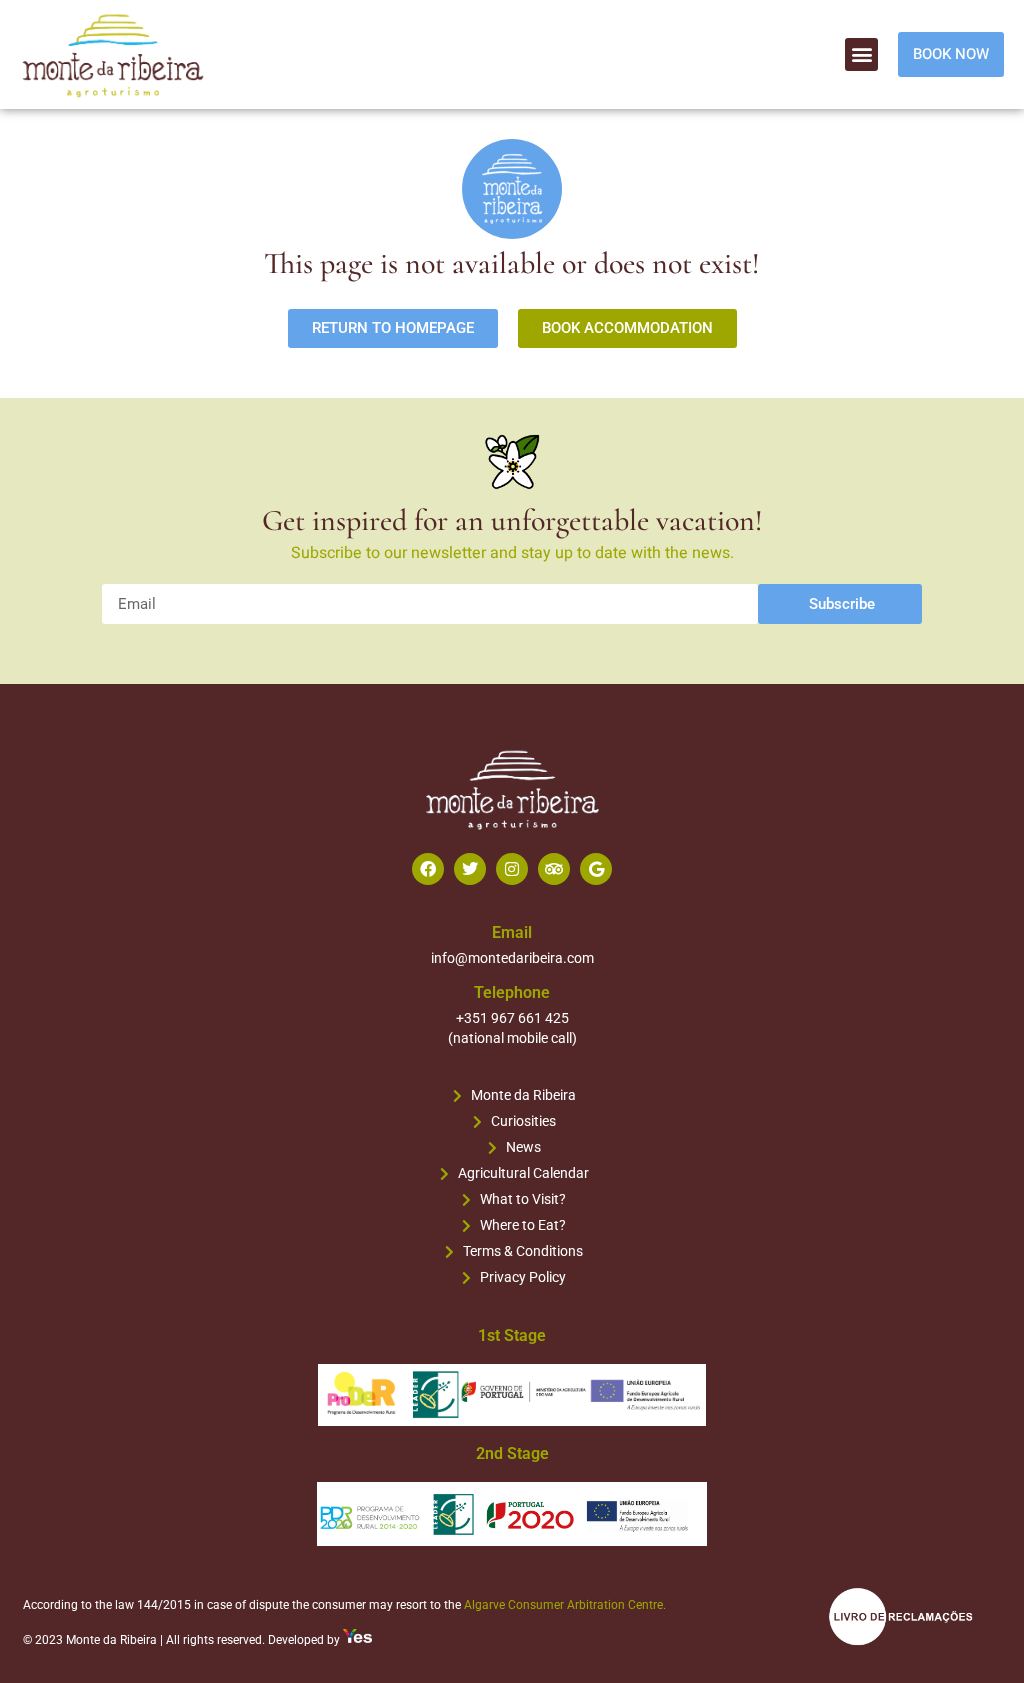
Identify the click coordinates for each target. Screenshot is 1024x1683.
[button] (861, 54)
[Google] (596, 869)
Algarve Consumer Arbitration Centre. (565, 1605)
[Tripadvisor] (554, 869)
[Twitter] (470, 869)
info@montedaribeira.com (512, 958)
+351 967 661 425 (512, 1018)
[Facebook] (428, 869)
